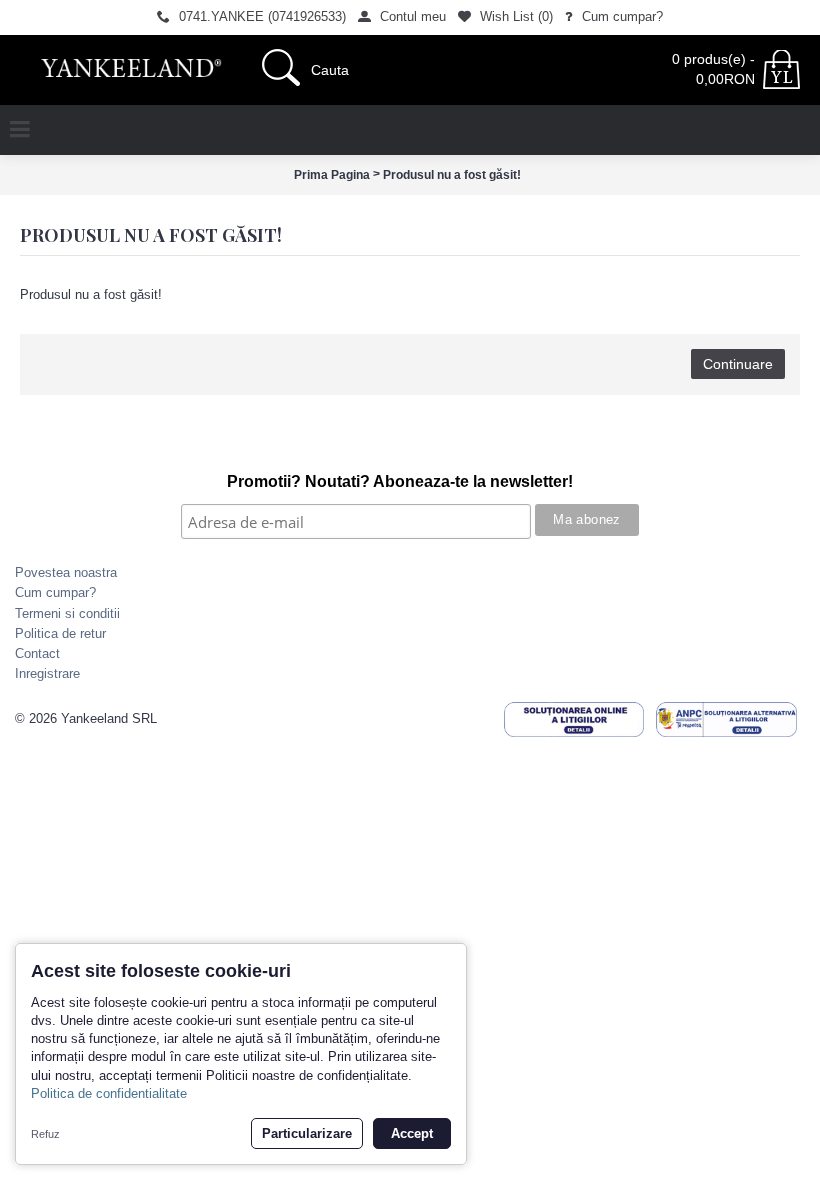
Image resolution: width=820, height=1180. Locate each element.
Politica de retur (60, 633)
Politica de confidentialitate (109, 1093)
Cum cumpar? (55, 592)
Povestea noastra (66, 572)
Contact (37, 653)
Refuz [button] (45, 1134)
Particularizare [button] (307, 1133)
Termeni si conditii (67, 613)
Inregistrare (47, 673)
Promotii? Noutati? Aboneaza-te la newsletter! (400, 481)
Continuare (738, 364)
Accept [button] (412, 1133)
